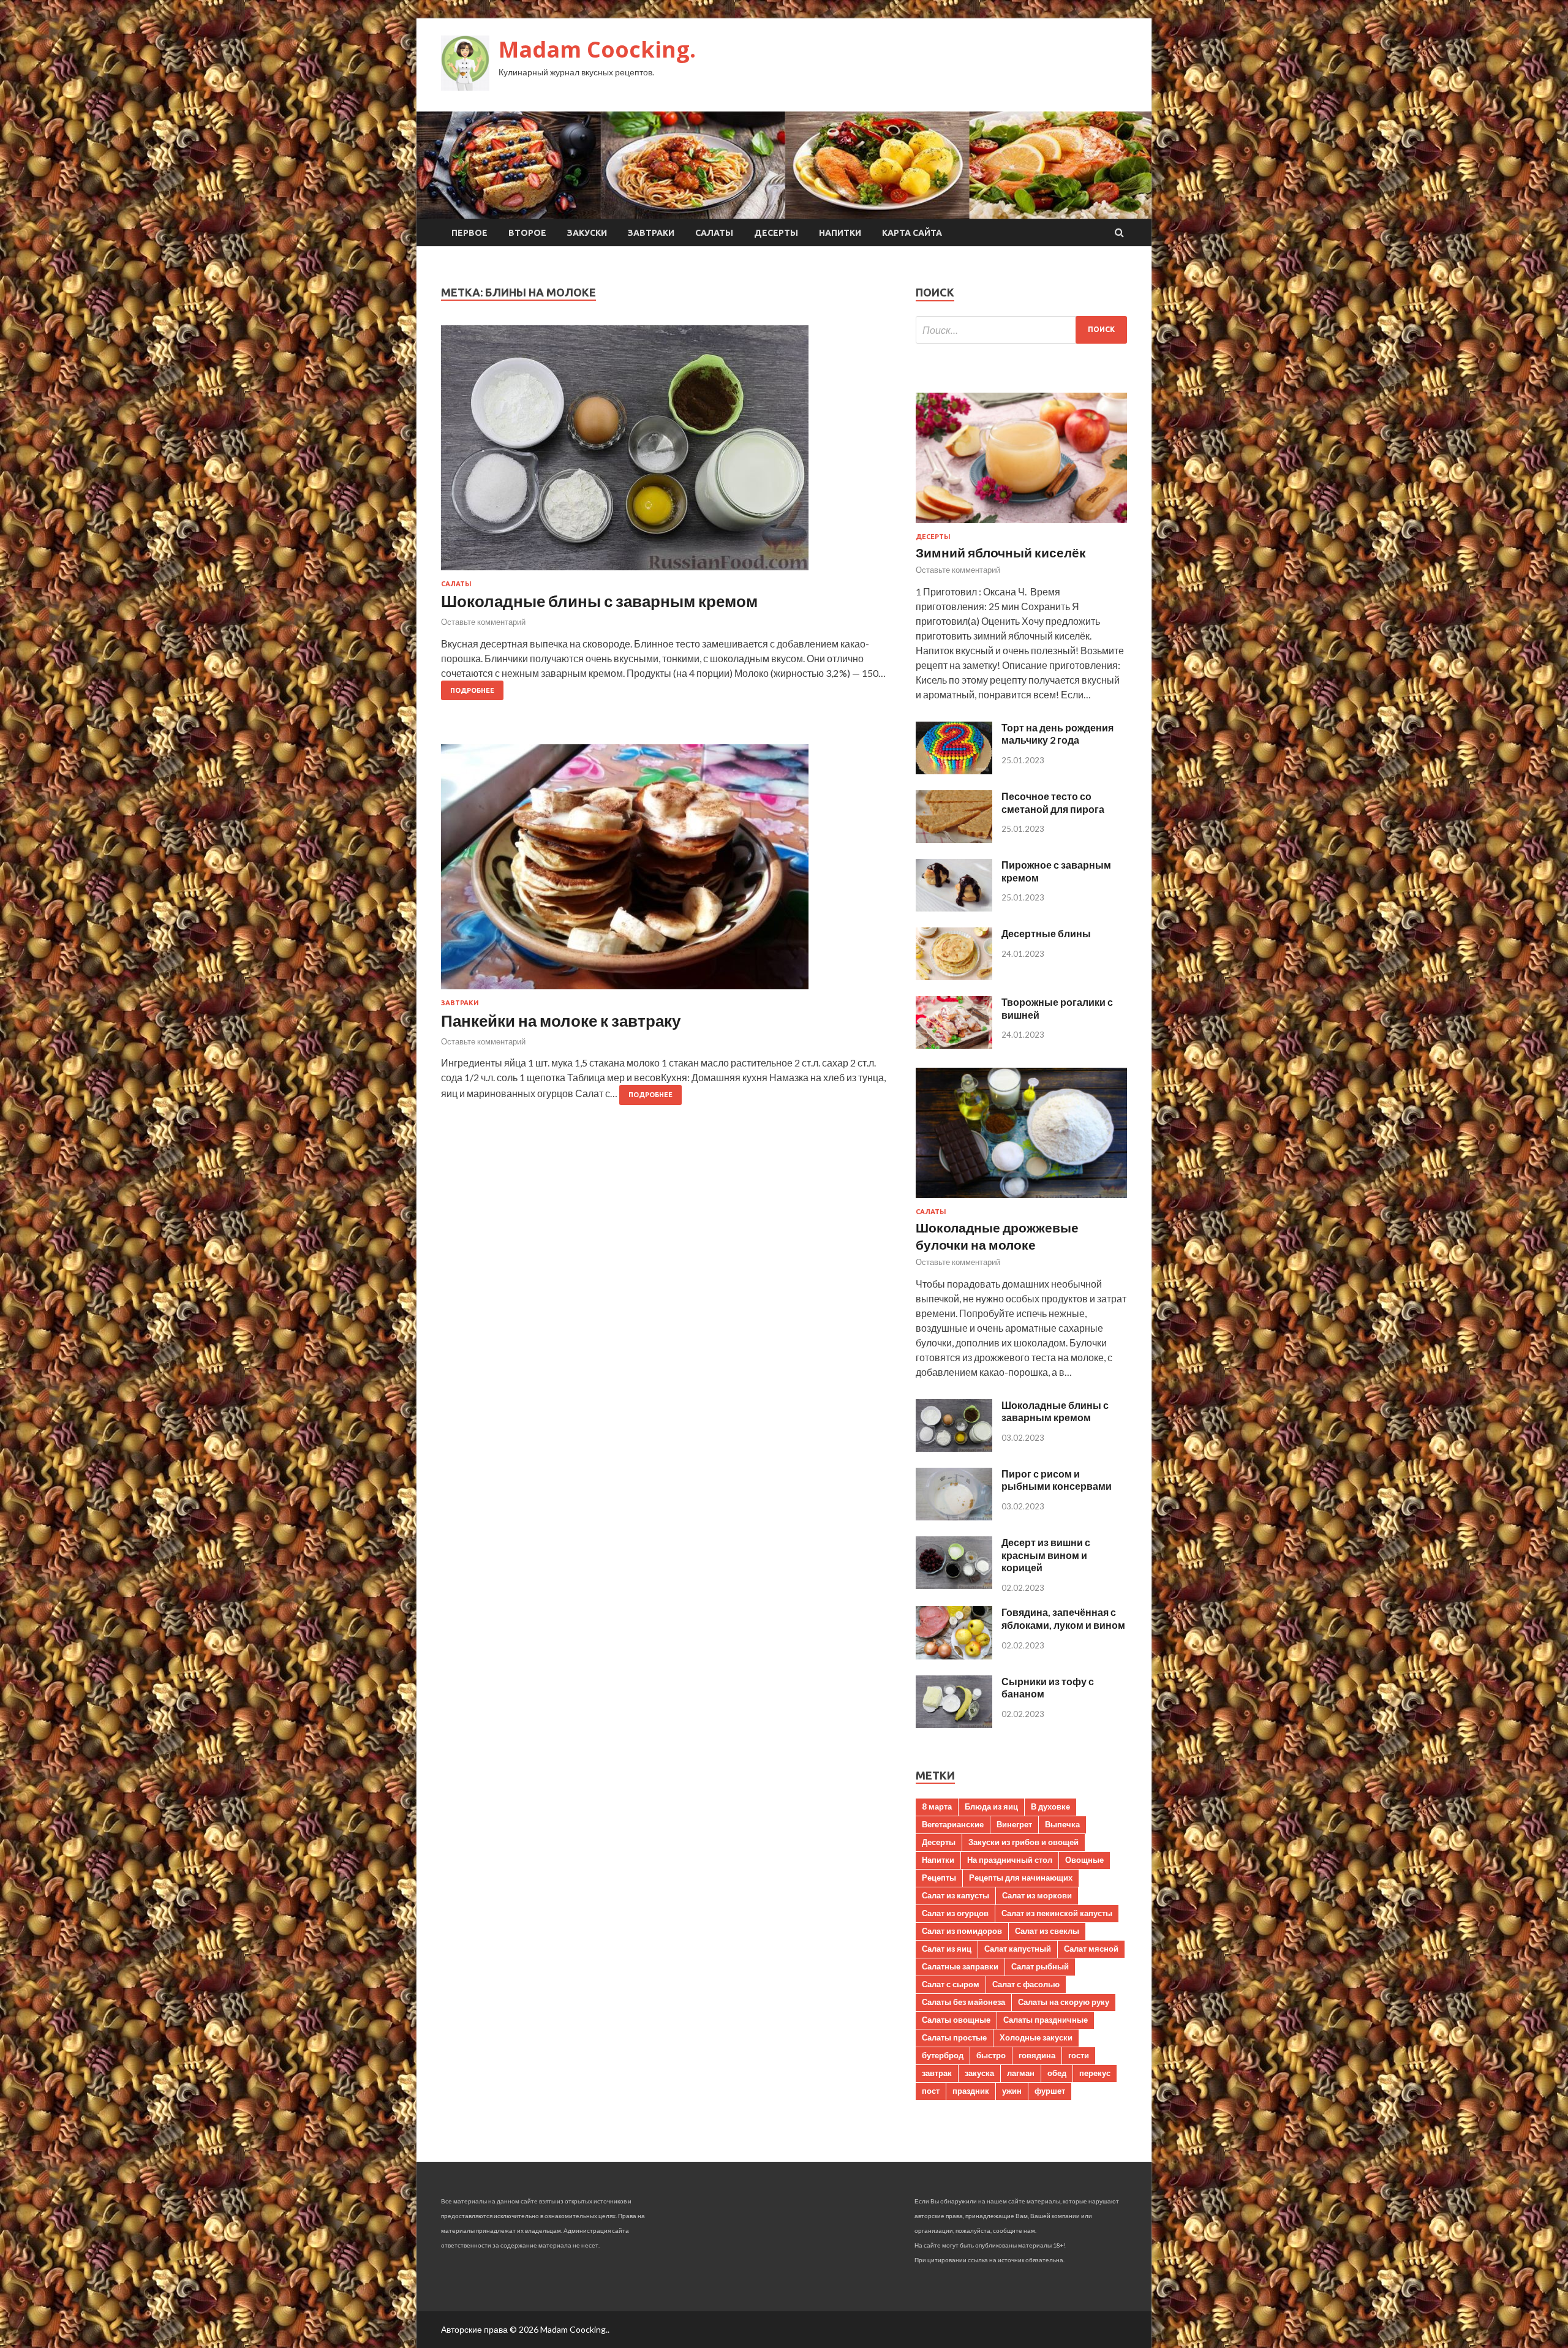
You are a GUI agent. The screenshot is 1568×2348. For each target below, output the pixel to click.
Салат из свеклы (1047, 1931)
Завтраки (651, 233)
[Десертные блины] (954, 976)
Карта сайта (912, 233)
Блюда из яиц (991, 1806)
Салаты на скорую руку (1064, 2002)
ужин (1012, 2091)
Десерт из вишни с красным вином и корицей (1046, 1555)
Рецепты (939, 1878)
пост (931, 2091)
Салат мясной (1091, 1949)
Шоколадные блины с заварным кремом (599, 601)
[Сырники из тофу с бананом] (954, 1724)
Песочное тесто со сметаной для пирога (1053, 802)
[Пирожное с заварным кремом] (954, 908)
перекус (1095, 2073)
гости (1079, 2055)
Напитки (840, 233)
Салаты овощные (956, 2020)
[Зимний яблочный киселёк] (1021, 525)
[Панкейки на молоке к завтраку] (666, 872)
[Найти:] (1021, 330)
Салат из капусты (956, 1895)
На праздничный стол (1010, 1860)
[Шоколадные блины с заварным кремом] (666, 453)
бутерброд (943, 2055)
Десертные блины (1046, 933)
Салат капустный (1018, 1949)
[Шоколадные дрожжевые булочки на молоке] (1021, 1200)
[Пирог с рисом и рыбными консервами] (954, 1516)
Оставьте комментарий (483, 622)
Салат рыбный (1040, 1966)
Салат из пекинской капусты (1057, 1913)
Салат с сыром (951, 1984)
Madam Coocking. (597, 49)
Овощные (1084, 1860)
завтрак (937, 2073)
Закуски (587, 233)
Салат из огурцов (955, 1913)
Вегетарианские (953, 1824)
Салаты (714, 233)
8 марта (937, 1806)
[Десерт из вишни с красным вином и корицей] (954, 1585)
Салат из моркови (1037, 1895)
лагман (1021, 2073)
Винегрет (1014, 1824)
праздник (971, 2091)
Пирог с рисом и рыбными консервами (1057, 1480)
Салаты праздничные (1046, 2020)
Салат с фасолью (1026, 1984)
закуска (979, 2073)
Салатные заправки (960, 1966)
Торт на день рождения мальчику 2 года (1057, 734)
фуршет (1050, 2091)
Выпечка (1062, 1824)
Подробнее (472, 690)
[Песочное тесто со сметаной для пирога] (954, 839)
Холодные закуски (1036, 2037)
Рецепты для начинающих (1021, 1878)
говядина (1037, 2055)
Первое (469, 233)
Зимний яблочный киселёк (1001, 552)
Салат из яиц (947, 1949)
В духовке (1050, 1806)
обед (1057, 2073)
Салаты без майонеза (963, 2002)
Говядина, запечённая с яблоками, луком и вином (1063, 1618)
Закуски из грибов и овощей (1023, 1842)
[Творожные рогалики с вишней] (954, 1045)
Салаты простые (954, 2037)
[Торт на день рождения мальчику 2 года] (954, 770)
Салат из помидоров (962, 1931)
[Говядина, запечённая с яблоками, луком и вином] (954, 1655)
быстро (991, 2055)
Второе (527, 233)
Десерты (776, 233)
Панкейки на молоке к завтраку (561, 1021)
